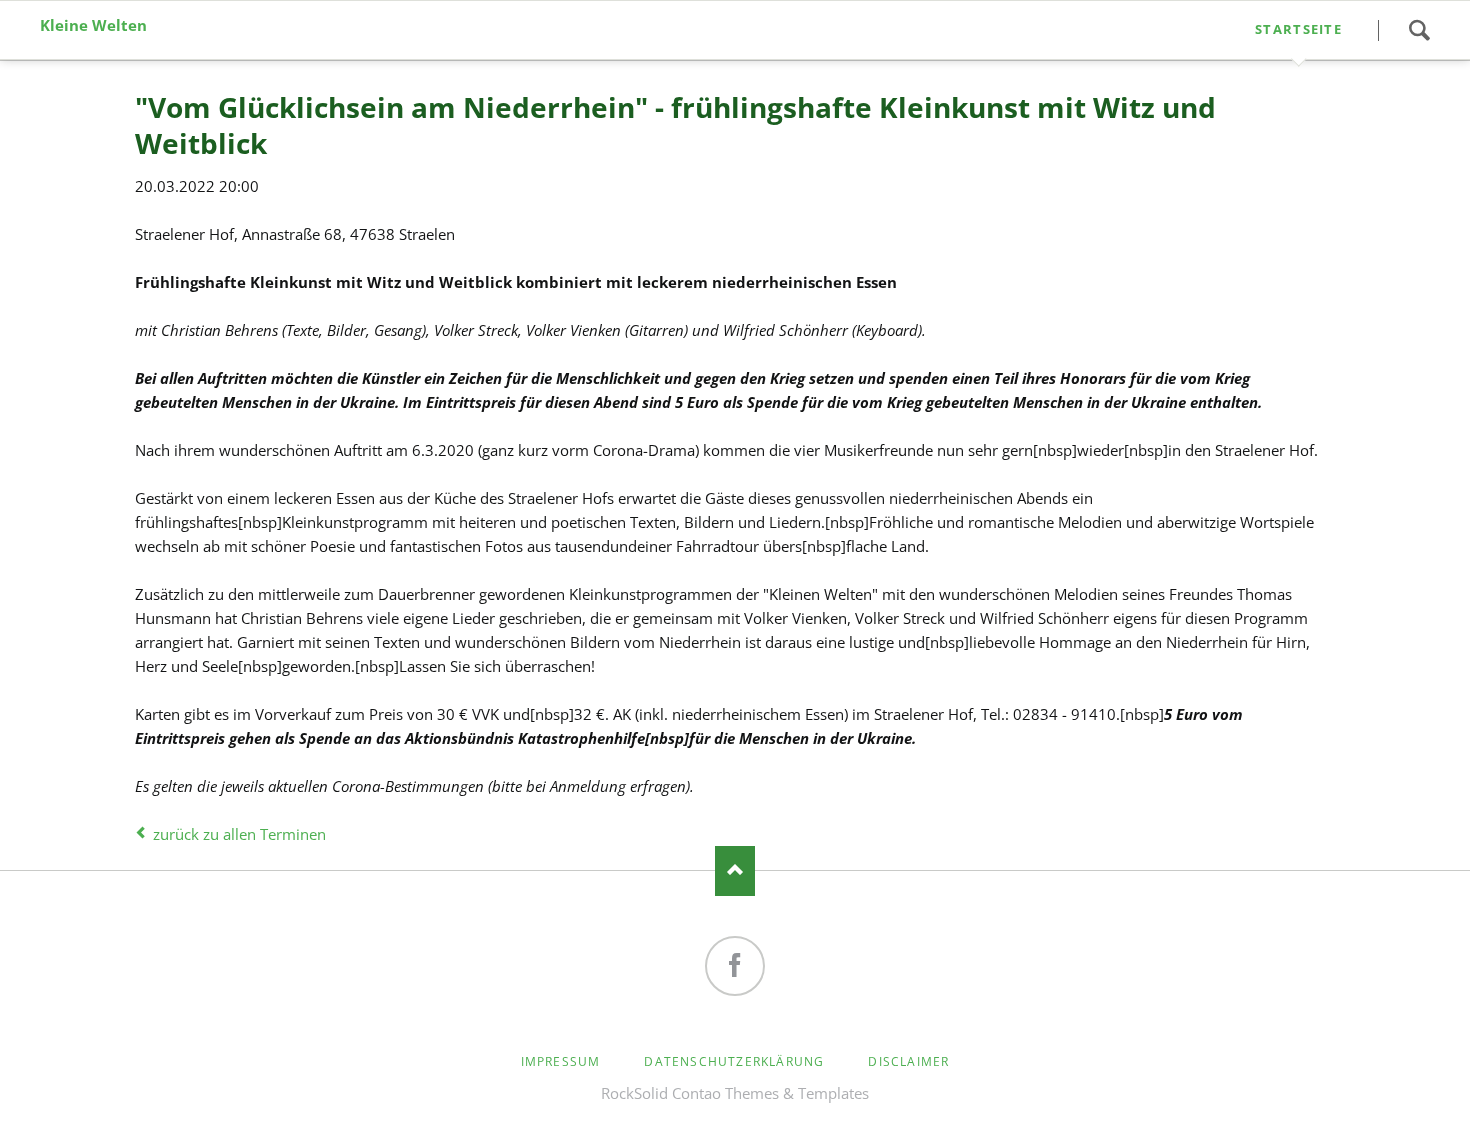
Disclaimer (908, 1061)
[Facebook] (735, 966)
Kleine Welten (93, 25)
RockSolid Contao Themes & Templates (735, 1093)
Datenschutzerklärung (734, 1061)
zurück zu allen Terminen (239, 834)
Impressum (561, 1061)
